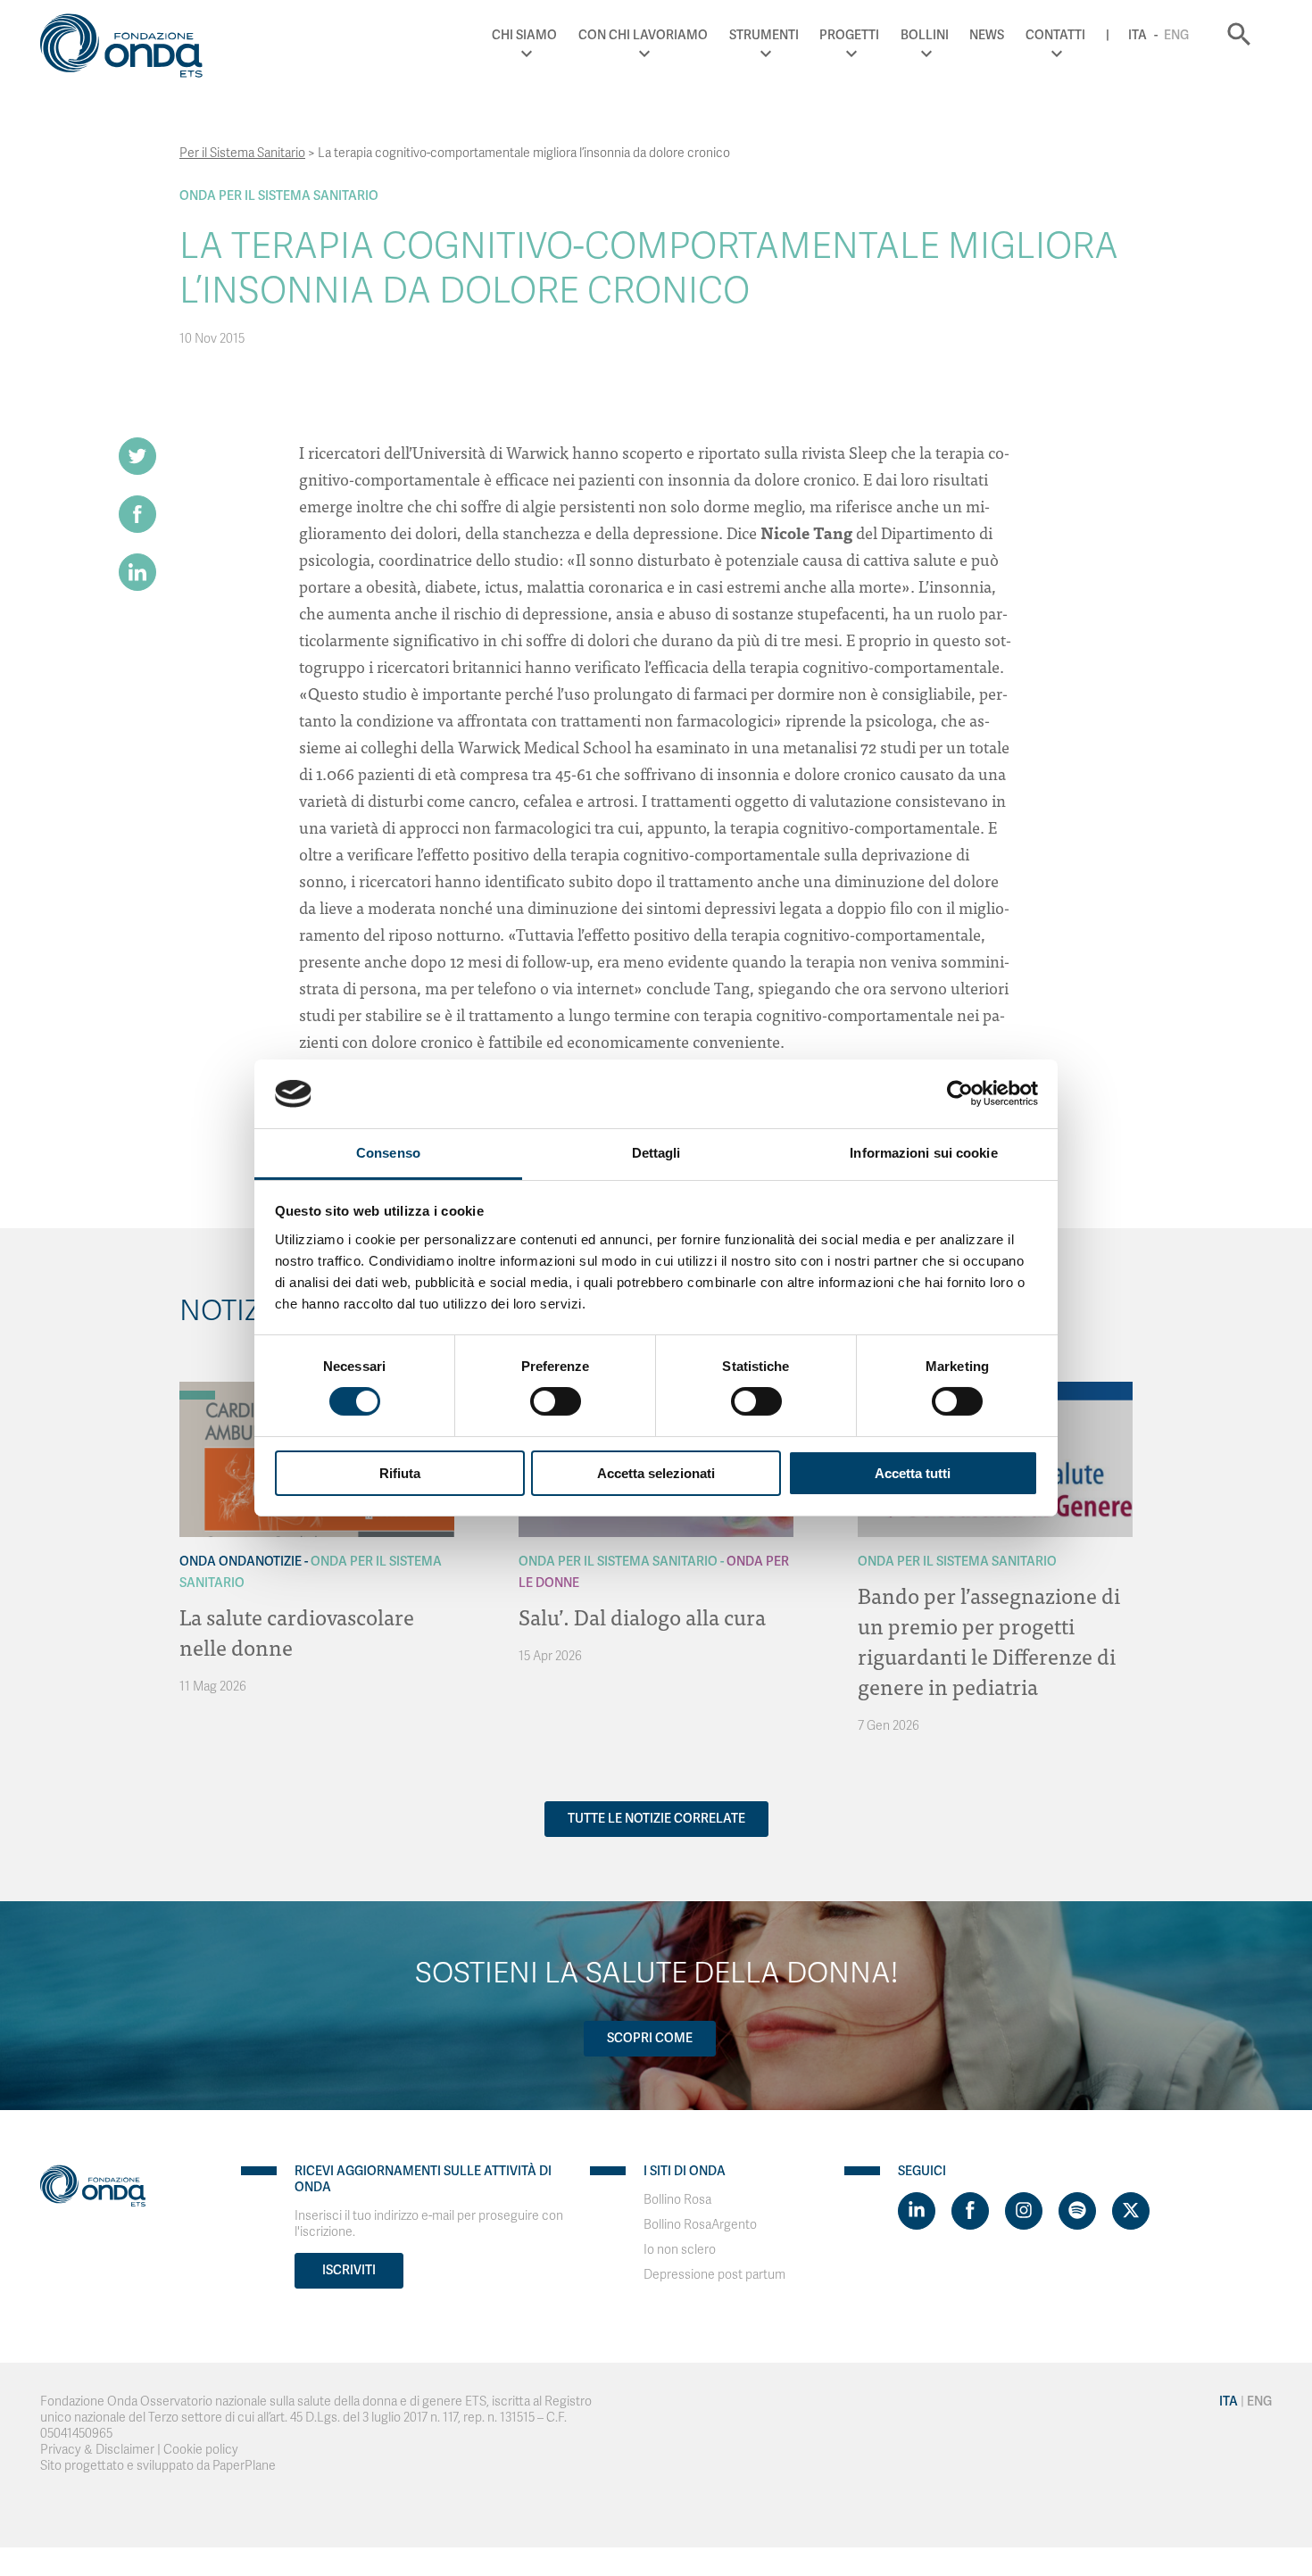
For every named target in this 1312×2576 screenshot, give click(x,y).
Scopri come (650, 2038)
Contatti (1055, 35)
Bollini (925, 35)
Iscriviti (349, 2270)
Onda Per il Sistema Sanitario (279, 196)
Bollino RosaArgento (700, 2225)
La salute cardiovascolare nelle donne (297, 1631)
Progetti (849, 35)
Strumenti (764, 35)
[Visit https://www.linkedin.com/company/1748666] (917, 2211)
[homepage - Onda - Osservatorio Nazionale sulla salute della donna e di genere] (129, 49)
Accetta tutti (913, 1473)
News (987, 35)
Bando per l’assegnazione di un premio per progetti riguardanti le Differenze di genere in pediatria (989, 1640)
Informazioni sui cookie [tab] (923, 1153)
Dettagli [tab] (656, 1153)
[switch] (556, 1401)
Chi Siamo (524, 35)
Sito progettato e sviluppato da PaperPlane (158, 2466)
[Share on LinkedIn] (137, 572)
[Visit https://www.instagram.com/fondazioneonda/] (1024, 2211)
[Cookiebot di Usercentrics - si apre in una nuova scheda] (960, 1093)
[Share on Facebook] (137, 514)
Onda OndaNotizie (241, 1562)
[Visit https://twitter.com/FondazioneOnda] (1131, 2211)
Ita (1138, 35)
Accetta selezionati (656, 1473)
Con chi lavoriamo (643, 35)
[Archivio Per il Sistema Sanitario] (197, 1395)
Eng (1176, 35)
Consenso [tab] (388, 1153)
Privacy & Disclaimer (97, 2450)
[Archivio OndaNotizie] (197, 1386)
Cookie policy (201, 2450)
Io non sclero (680, 2250)
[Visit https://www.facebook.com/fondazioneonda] (970, 2211)
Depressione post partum (714, 2275)
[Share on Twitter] (137, 456)
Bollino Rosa (677, 2200)
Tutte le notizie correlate (656, 1819)
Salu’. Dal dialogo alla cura (642, 1616)
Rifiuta (400, 1473)
